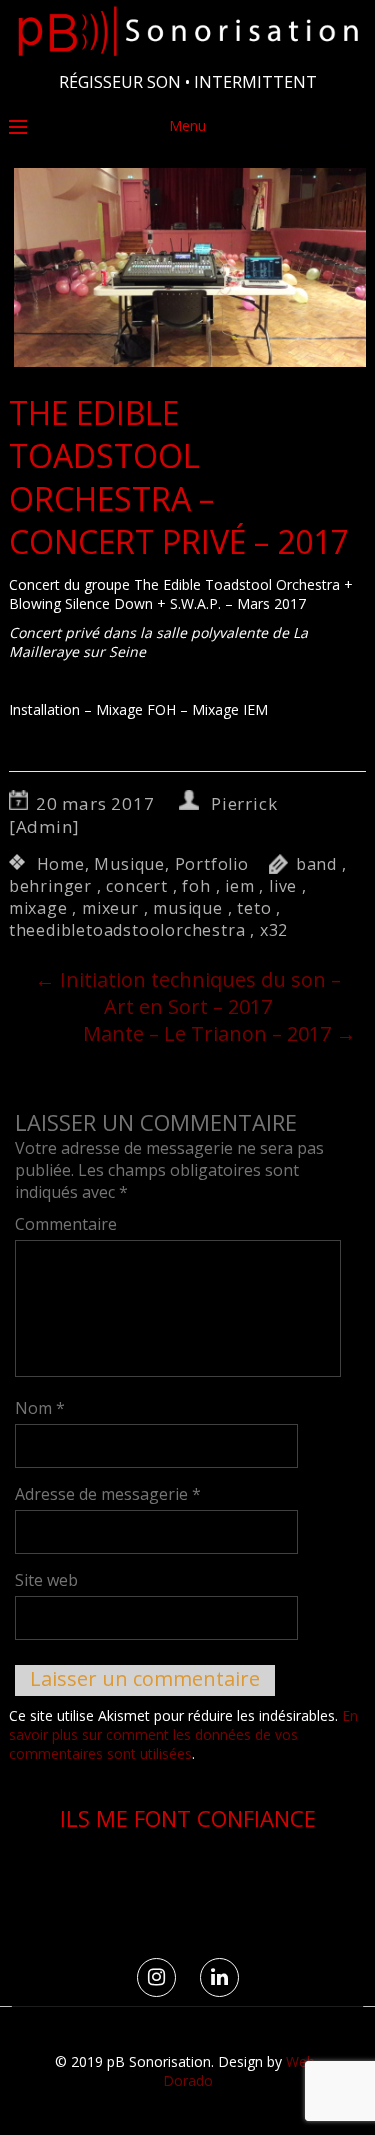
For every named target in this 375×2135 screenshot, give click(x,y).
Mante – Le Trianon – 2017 (219, 1033)
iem (239, 886)
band (316, 864)
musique (188, 908)
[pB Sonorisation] (187, 56)
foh (196, 886)
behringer (50, 886)
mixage (38, 908)
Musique (129, 864)
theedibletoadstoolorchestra (127, 930)
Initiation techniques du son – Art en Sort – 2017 (188, 993)
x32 (274, 930)
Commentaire (66, 1224)
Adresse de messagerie (108, 1494)
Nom (40, 1408)
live (283, 886)
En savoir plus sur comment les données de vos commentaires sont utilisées (183, 1734)
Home (61, 864)
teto (254, 908)
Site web (46, 1580)
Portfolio (212, 864)
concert (137, 886)
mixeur (110, 908)
